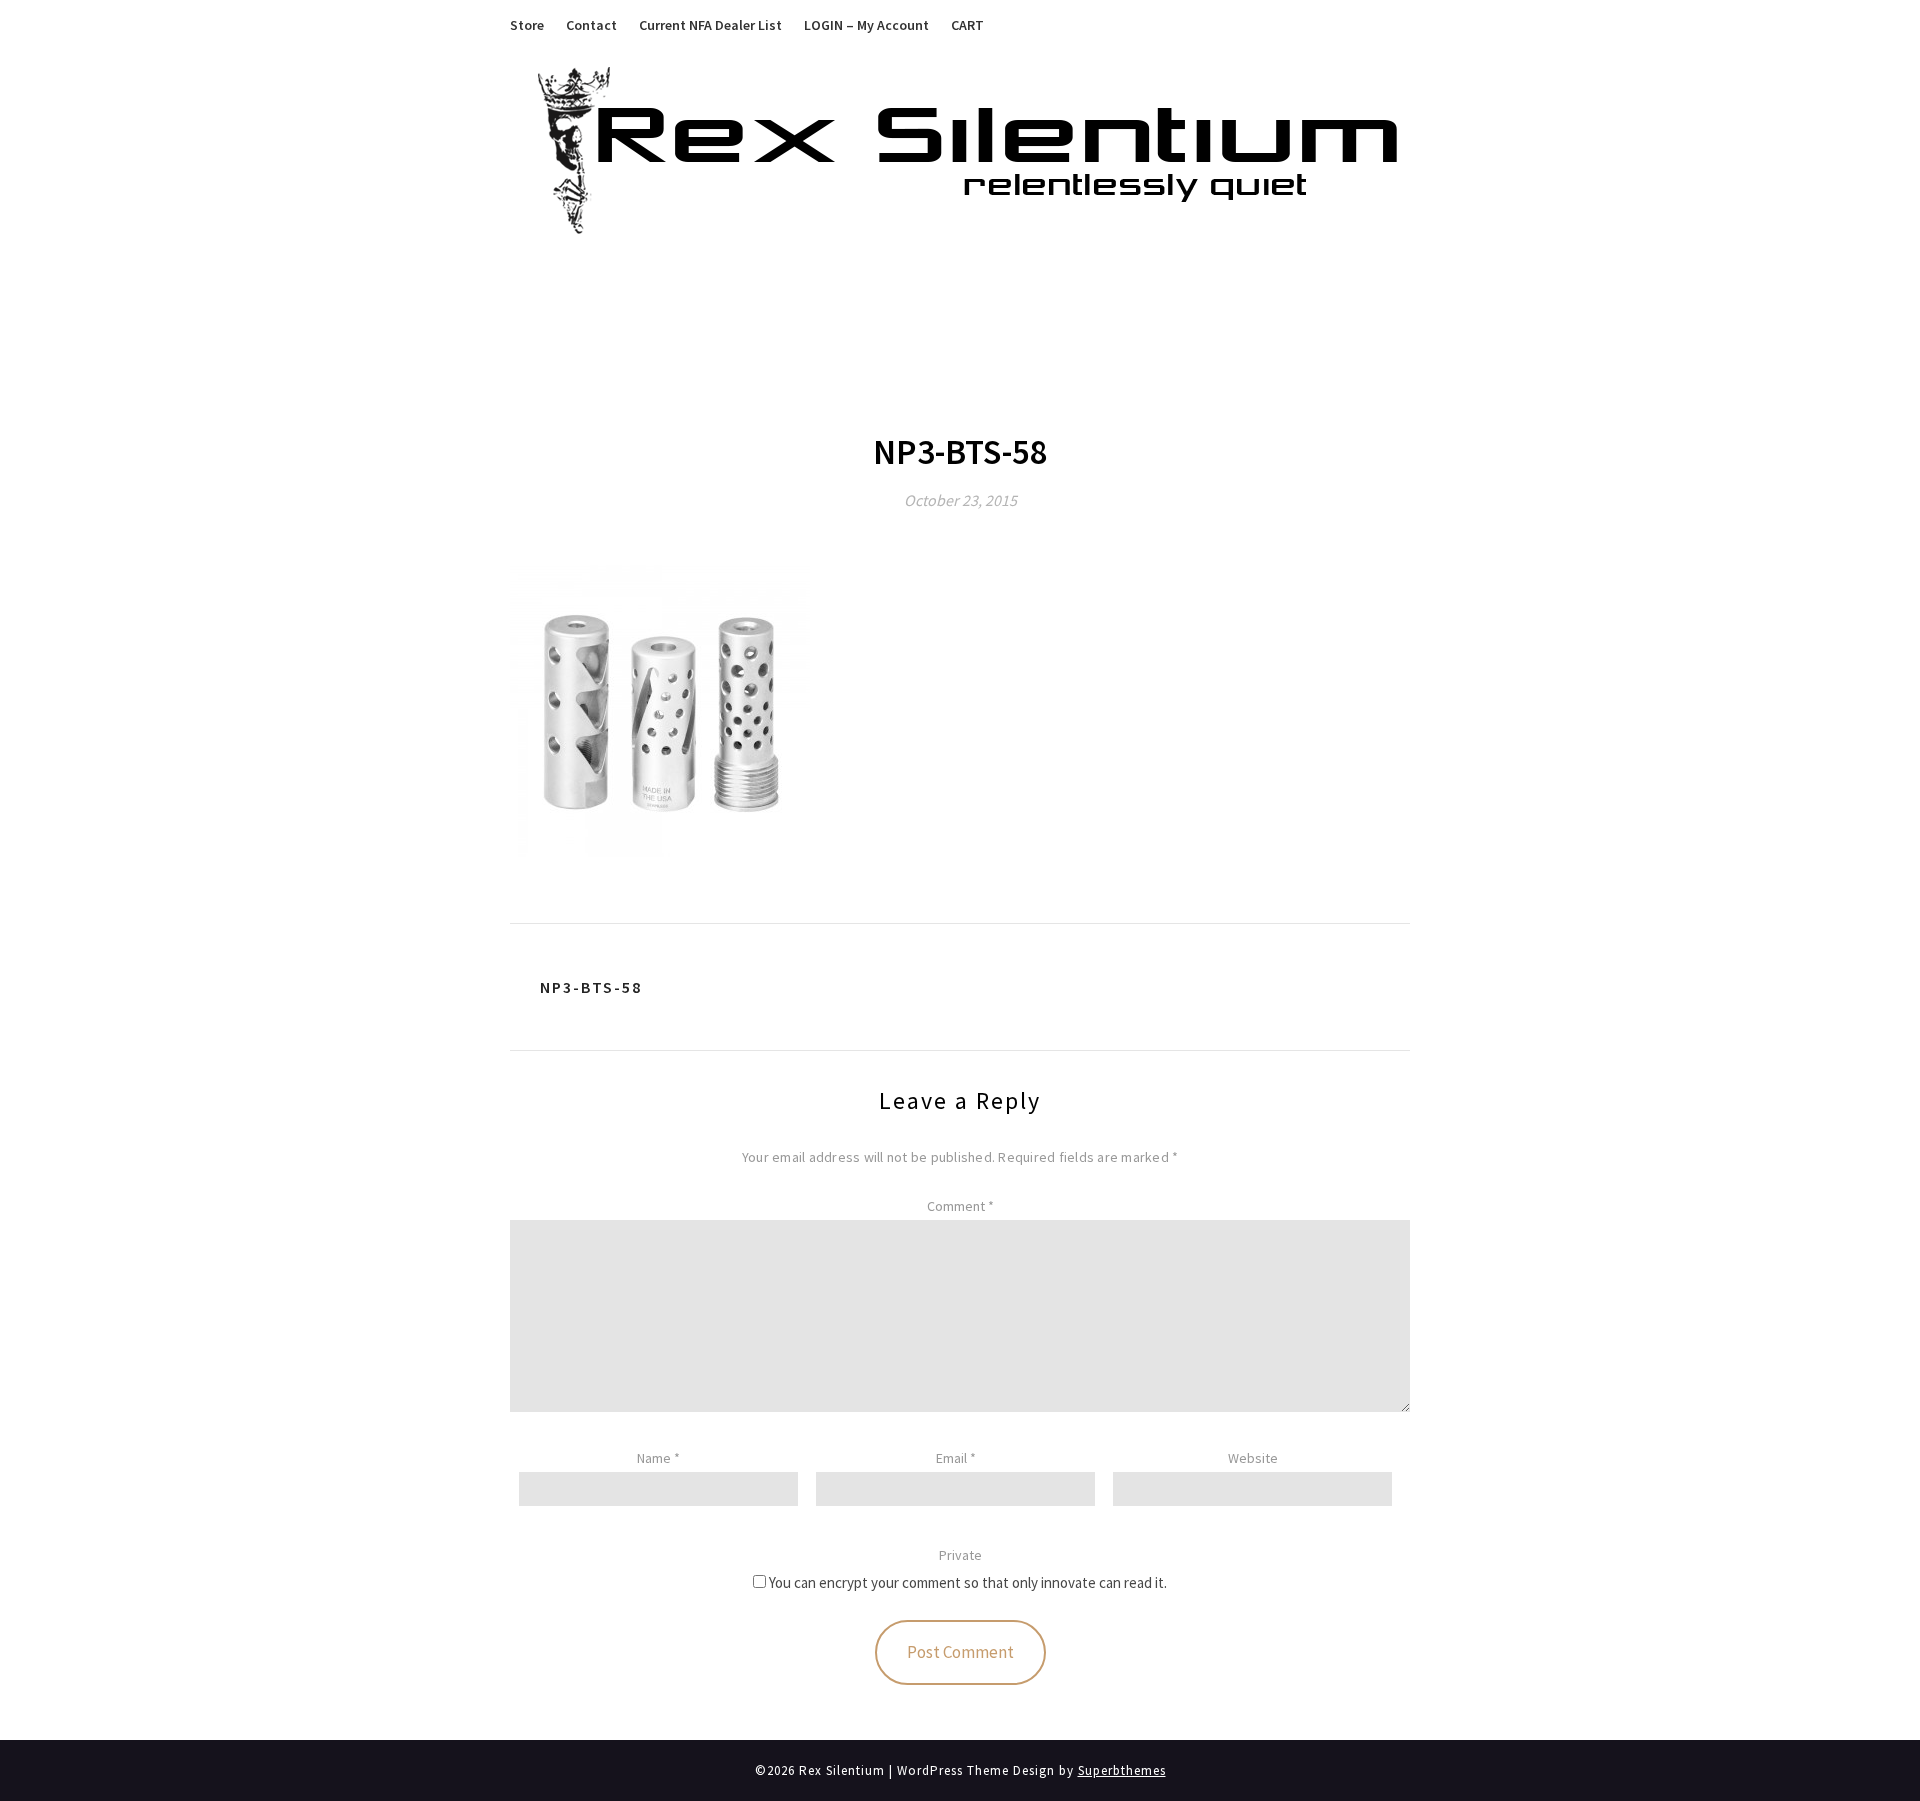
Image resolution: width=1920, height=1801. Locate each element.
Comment (960, 1206)
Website (1253, 1458)
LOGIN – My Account (866, 25)
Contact (591, 25)
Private (960, 1555)
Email (956, 1458)
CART (967, 25)
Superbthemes (1122, 1770)
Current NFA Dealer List (710, 25)
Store (527, 25)
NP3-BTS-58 (591, 987)
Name (658, 1458)
